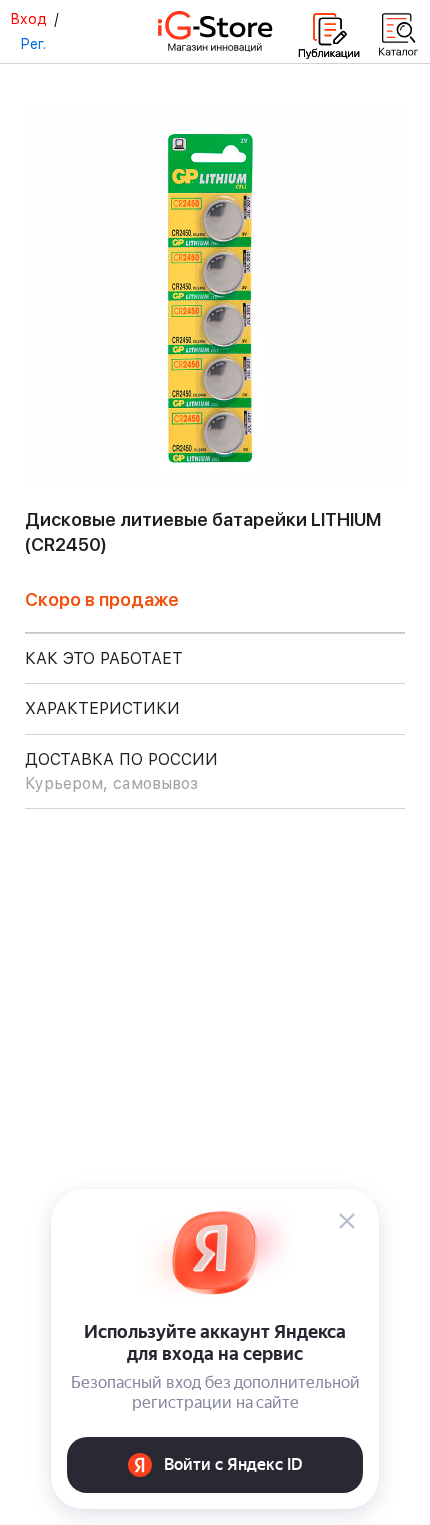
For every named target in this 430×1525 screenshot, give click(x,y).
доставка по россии (121, 771)
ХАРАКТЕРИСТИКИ (102, 708)
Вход (28, 19)
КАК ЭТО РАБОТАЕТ (104, 658)
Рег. (33, 44)
